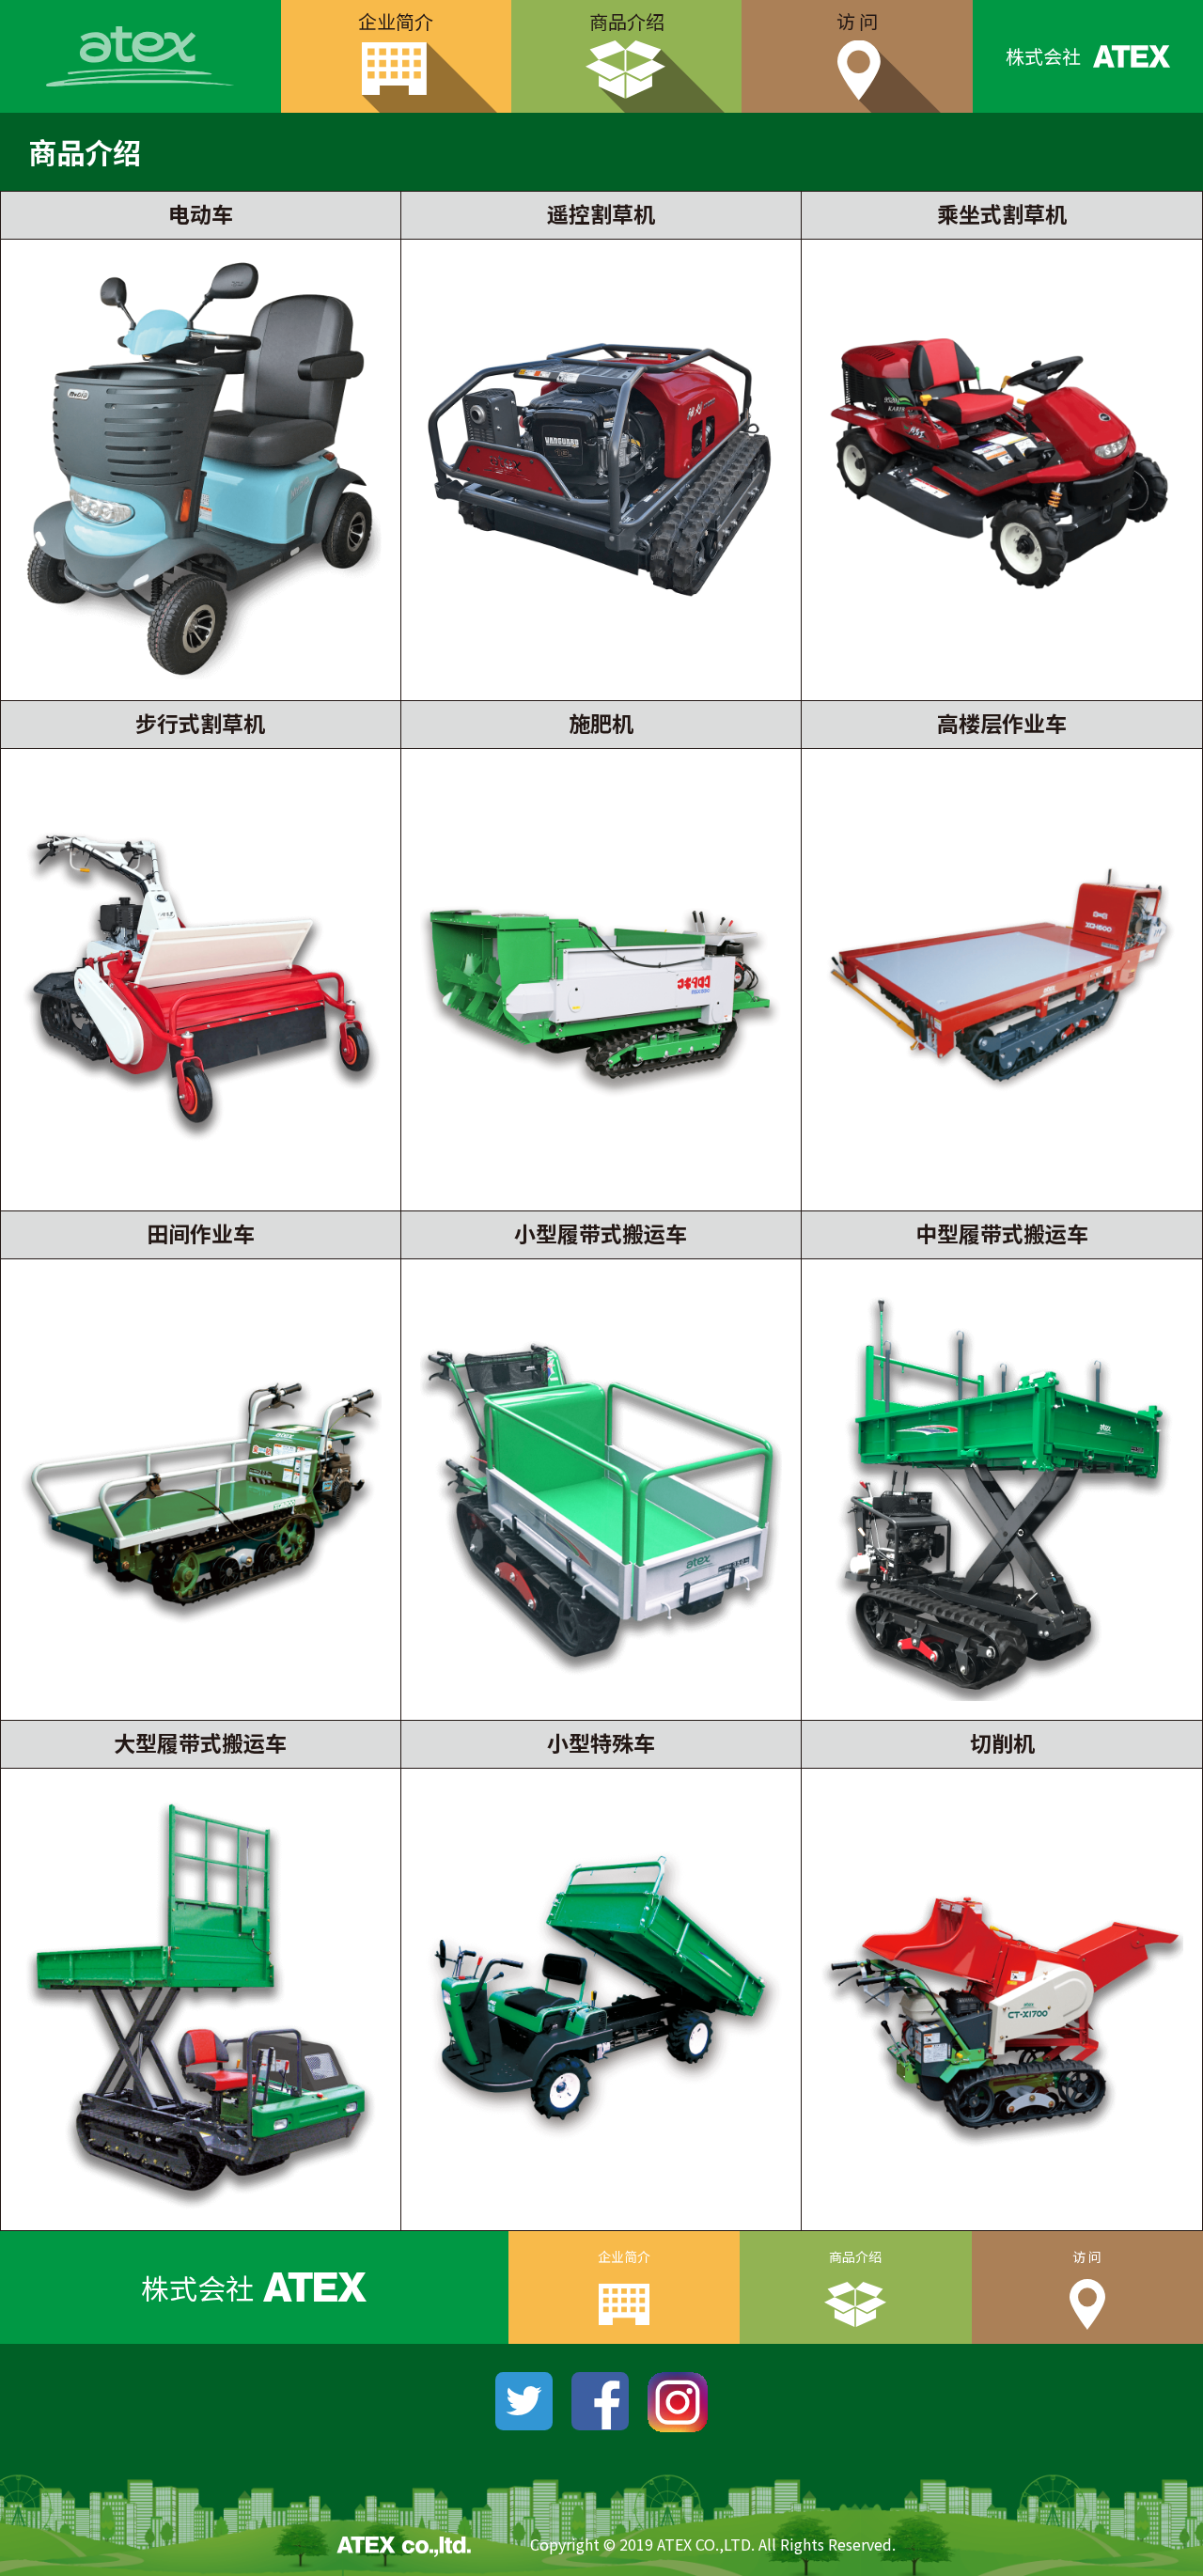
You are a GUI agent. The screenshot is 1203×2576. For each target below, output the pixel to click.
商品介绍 (627, 21)
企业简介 (396, 21)
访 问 (857, 21)
